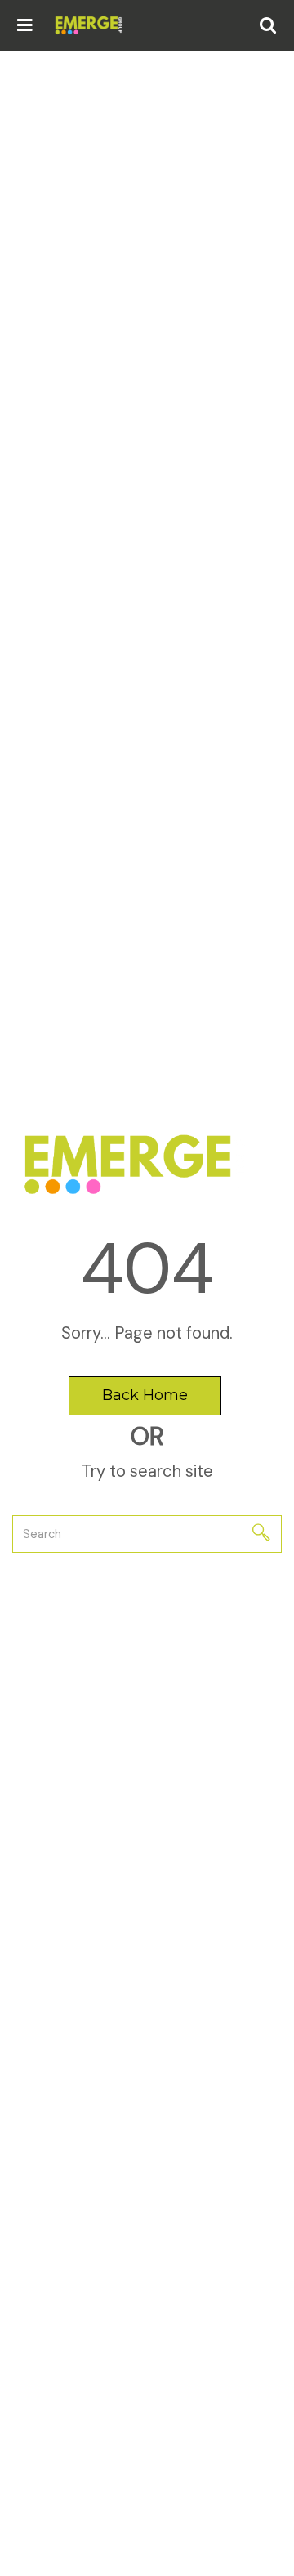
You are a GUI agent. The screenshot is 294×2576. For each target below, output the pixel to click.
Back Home (145, 1395)
